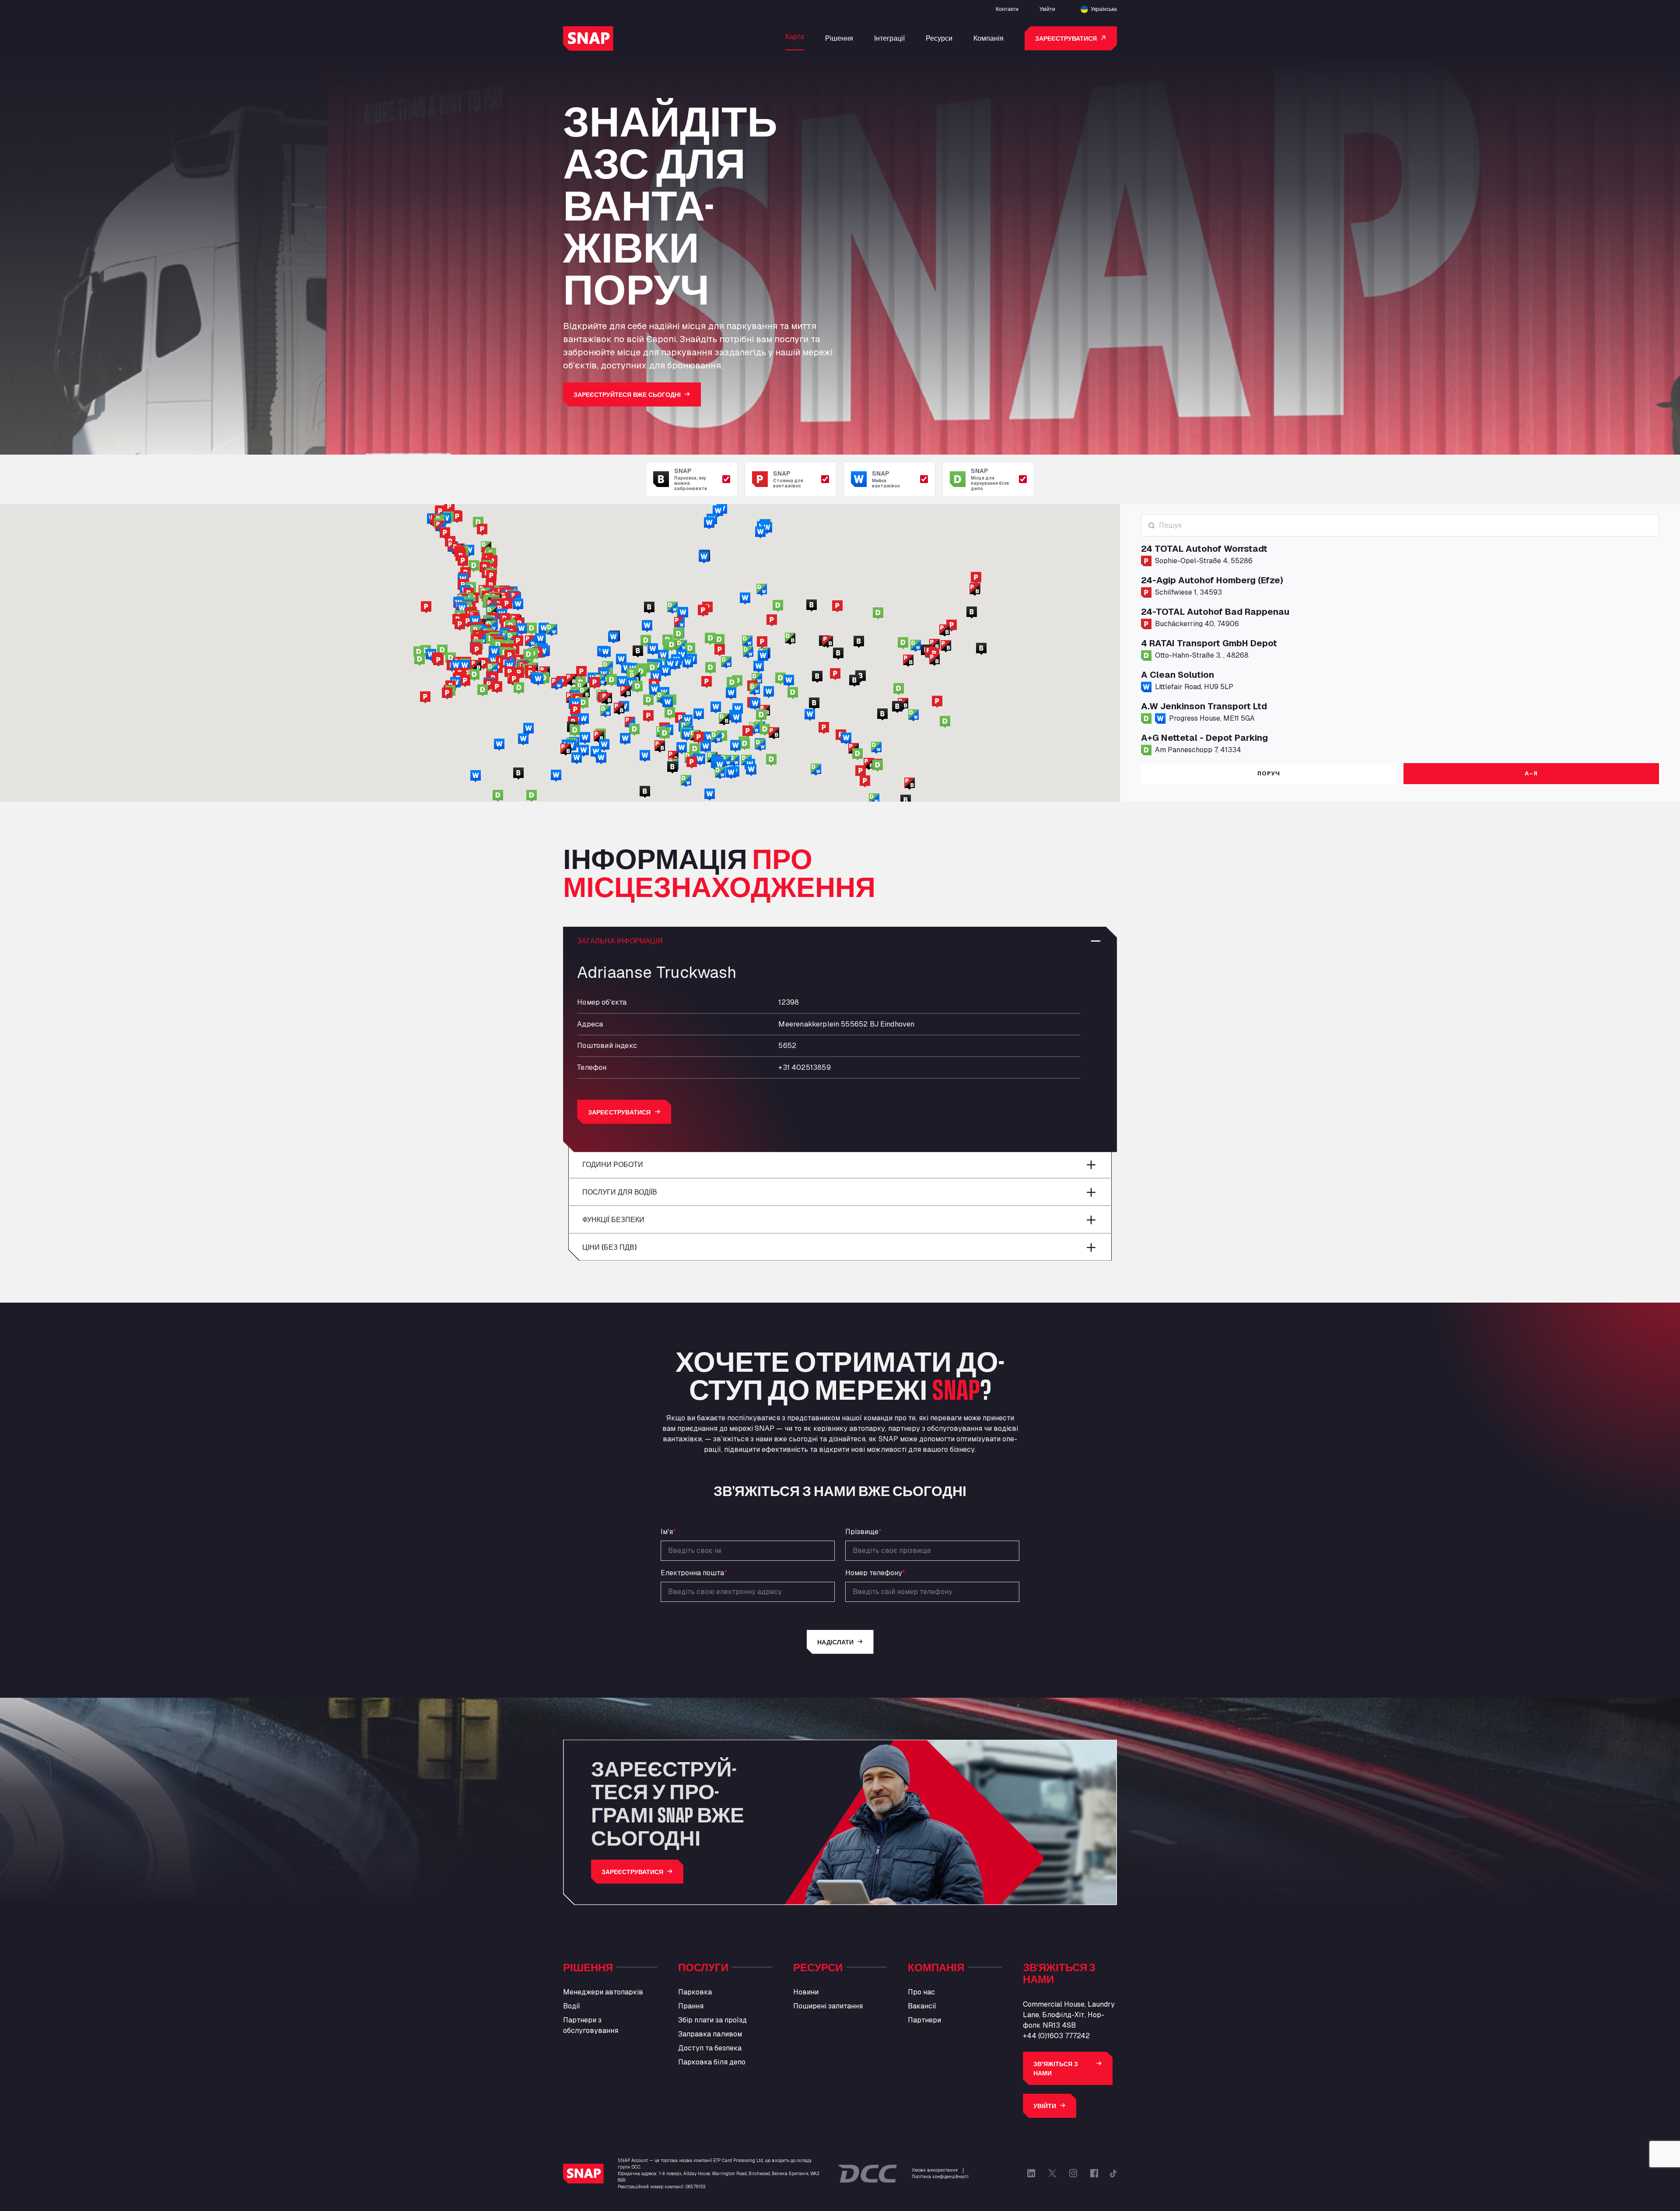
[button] (641, 672)
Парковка (695, 1992)
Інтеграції (889, 38)
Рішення (839, 38)
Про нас (921, 1992)
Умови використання (935, 2170)
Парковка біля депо (712, 2062)
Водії (572, 2006)
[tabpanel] (1400, 635)
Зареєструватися (1066, 38)
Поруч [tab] (1269, 773)
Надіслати (835, 1642)
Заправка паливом (710, 2034)
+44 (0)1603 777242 (1056, 2036)
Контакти (1007, 9)
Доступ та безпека (710, 2048)
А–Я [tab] (1531, 773)
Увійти (1047, 9)
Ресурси (939, 38)
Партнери (924, 2020)
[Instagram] (1073, 2173)
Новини (806, 1992)
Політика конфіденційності (940, 2177)
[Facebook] (1094, 2173)
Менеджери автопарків (603, 1992)
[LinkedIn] (1031, 2173)
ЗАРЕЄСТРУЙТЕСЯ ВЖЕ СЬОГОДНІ (627, 394)
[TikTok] (1113, 2173)
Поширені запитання (828, 2006)
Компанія (989, 38)
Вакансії (922, 2006)
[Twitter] (1052, 2173)
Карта (795, 36)
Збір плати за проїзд (712, 2020)
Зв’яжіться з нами (1056, 2068)
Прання (691, 2006)
